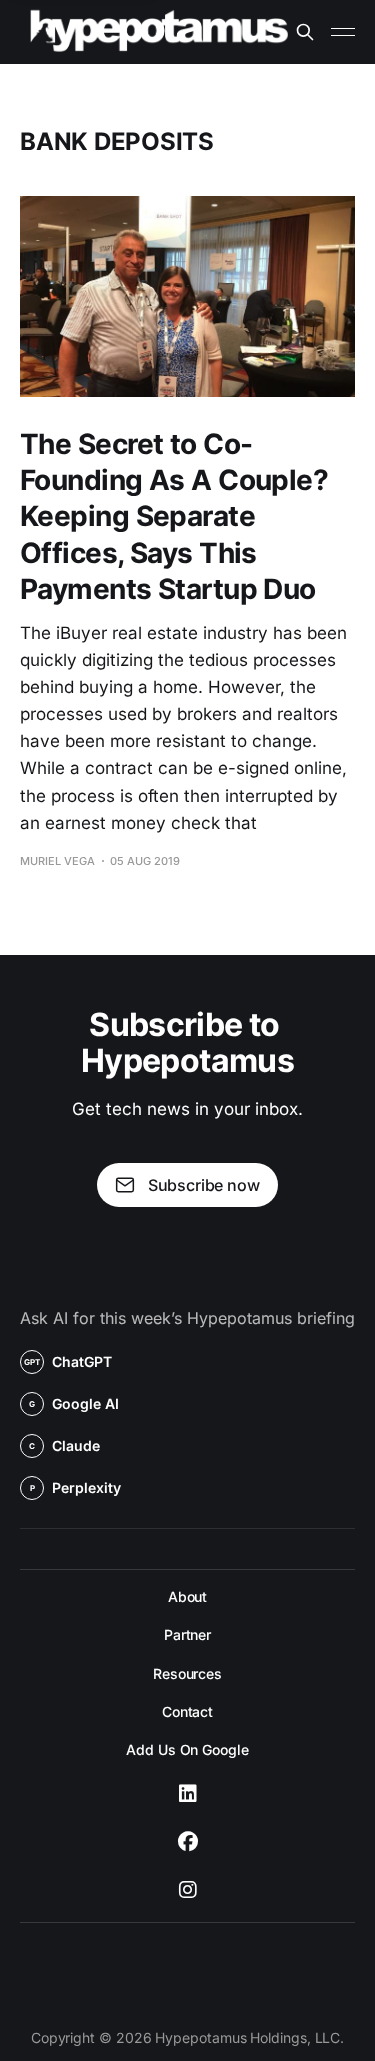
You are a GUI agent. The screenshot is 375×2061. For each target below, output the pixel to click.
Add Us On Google (187, 1749)
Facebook (188, 1842)
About (188, 1596)
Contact (187, 1711)
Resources (187, 1673)
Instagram (188, 1890)
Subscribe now (204, 1185)
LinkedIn (188, 1794)
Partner (187, 1634)
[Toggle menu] (343, 32)
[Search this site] (305, 32)
